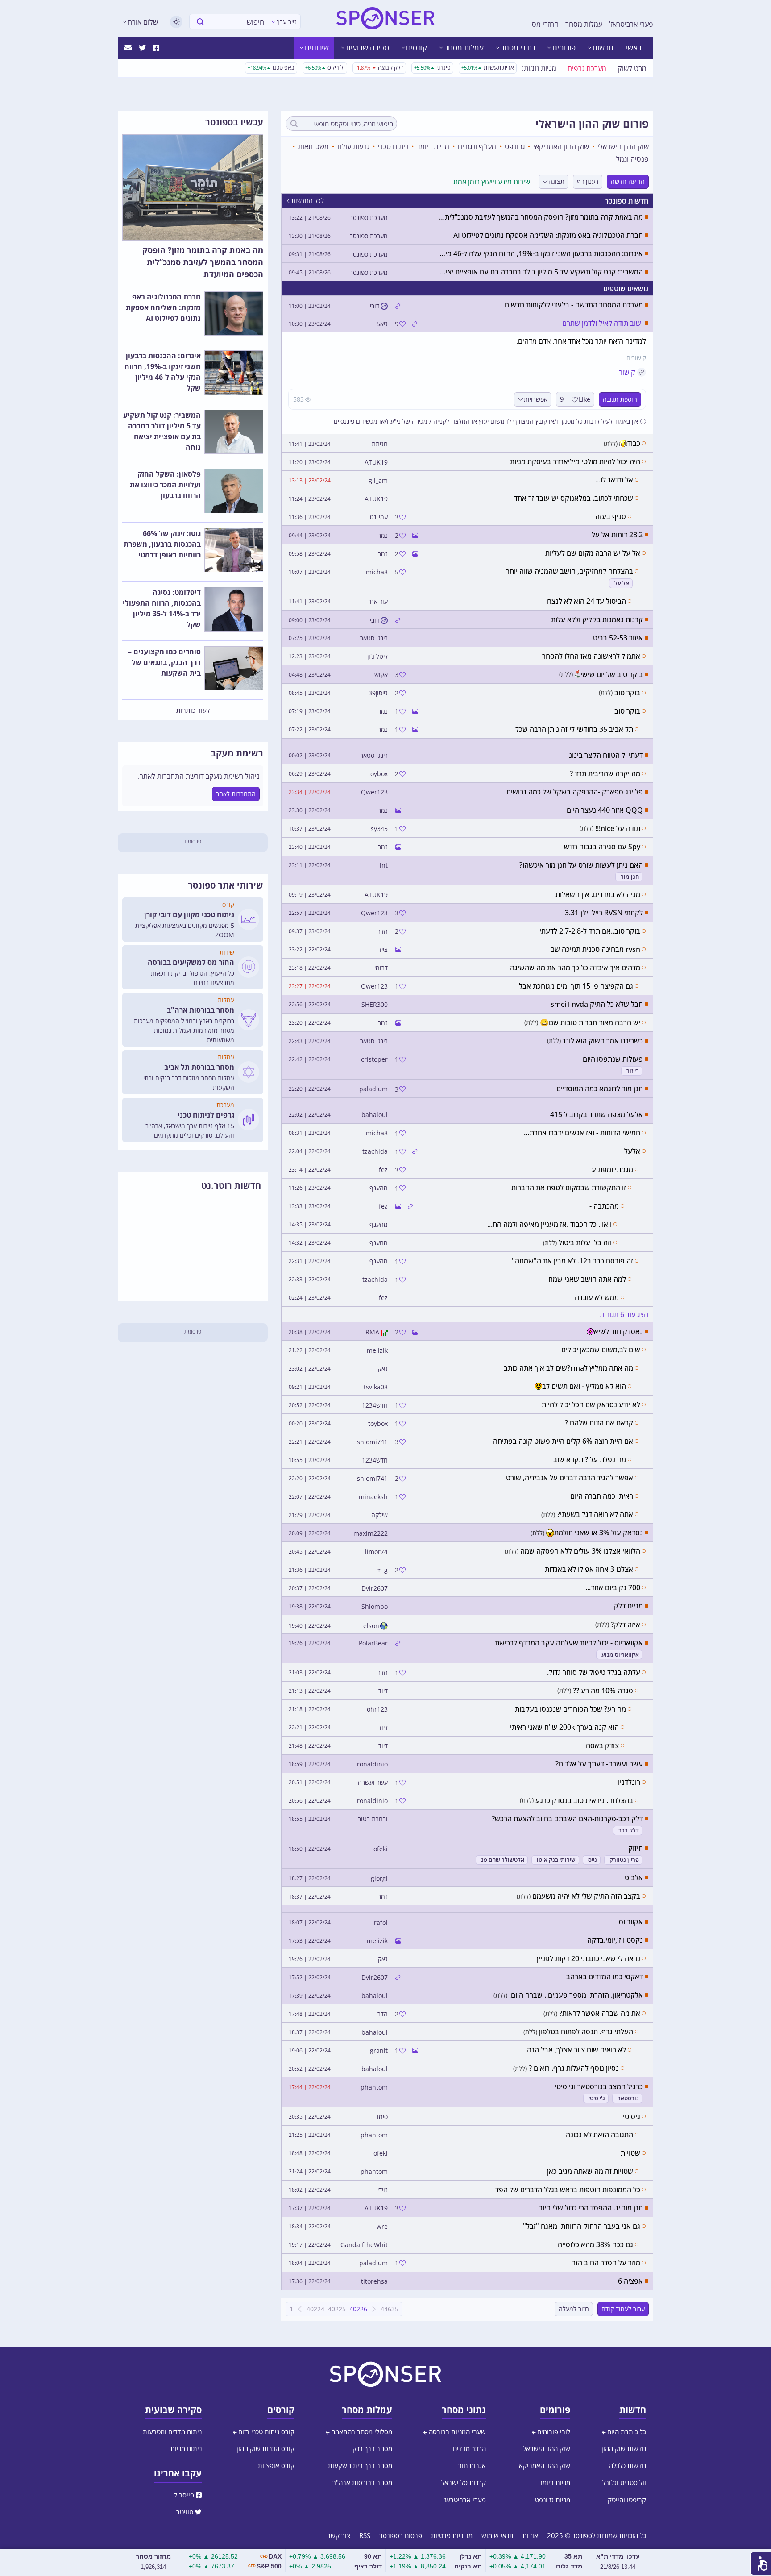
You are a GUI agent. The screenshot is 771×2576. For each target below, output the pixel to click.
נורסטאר (628, 2098)
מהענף (379, 1188)
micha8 (377, 572)
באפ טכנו (271, 67)
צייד (383, 950)
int (384, 865)
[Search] (200, 22)
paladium (373, 1089)
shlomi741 (372, 1442)
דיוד (383, 1691)
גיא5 (382, 324)
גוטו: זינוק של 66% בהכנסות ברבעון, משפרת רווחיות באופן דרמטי (162, 544)
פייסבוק (184, 2495)
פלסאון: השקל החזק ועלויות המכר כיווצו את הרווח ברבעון (165, 485)
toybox (378, 774)
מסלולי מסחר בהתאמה (361, 2431)
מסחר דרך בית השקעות (360, 2465)
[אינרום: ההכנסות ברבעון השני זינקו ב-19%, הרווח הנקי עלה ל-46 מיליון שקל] (234, 373)
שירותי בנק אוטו (556, 1860)
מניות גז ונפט (553, 2500)
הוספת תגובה (620, 399)
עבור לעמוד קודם (623, 2309)
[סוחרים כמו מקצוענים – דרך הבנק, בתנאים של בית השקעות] (234, 669)
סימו (382, 2117)
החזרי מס (545, 24)
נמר (383, 536)
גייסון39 (378, 693)
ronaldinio (372, 1764)
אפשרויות (536, 399)
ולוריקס (325, 67)
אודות (530, 2535)
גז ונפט (515, 146)
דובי (375, 306)
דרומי (381, 968)
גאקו (382, 1369)
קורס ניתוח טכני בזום (265, 2431)
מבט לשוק (632, 68)
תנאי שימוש (497, 2535)
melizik (377, 1350)
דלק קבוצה (379, 67)
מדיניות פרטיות (452, 2535)
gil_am (378, 481)
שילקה (379, 1515)
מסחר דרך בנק (372, 2448)
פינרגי (432, 67)
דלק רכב (629, 1830)
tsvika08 (376, 1387)
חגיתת (380, 444)
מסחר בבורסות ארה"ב (362, 2482)
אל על (622, 583)
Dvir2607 (375, 1588)
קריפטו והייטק (627, 2500)
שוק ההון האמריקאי (561, 146)
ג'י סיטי (597, 2098)
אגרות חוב (472, 2465)
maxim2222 (371, 1533)
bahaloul (375, 1115)
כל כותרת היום (626, 2431)
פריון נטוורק (624, 1860)
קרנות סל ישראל (464, 2482)
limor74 (376, 1552)
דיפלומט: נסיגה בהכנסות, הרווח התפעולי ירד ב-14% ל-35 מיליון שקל (162, 608)
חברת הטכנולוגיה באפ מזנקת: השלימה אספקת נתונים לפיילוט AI (163, 307)
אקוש (381, 675)
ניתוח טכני (393, 146)
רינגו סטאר (374, 638)
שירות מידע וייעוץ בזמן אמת (492, 182)
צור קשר (339, 2535)
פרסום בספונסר (401, 2535)
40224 (315, 2309)
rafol (381, 1923)
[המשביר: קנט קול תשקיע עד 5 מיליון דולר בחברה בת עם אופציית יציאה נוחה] (234, 432)
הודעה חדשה (628, 181)
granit (379, 2051)
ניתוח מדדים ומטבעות (172, 2431)
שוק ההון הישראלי (623, 146)
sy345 (379, 829)
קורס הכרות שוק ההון (265, 2448)
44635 (390, 2309)
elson (371, 1626)
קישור (627, 372)
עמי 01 (379, 517)
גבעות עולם (353, 146)
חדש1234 (375, 1405)
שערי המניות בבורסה (456, 2431)
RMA (372, 1332)
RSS (365, 2535)
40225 (337, 2309)
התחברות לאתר (236, 794)
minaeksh (373, 1497)
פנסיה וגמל (632, 159)
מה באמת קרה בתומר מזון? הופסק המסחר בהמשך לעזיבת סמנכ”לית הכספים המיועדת (203, 262)
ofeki (381, 1849)
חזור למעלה (574, 2309)
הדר (383, 931)
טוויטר (186, 2512)
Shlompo (375, 1607)
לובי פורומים (553, 2431)
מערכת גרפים (587, 68)
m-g (382, 1570)
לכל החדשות (308, 201)
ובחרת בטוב (373, 1819)
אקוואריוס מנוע (620, 1655)
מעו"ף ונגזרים (477, 146)
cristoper (374, 1059)
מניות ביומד (433, 146)
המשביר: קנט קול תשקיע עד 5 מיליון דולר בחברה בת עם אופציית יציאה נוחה (162, 431)
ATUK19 (376, 462)
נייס (593, 1860)
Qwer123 (374, 792)
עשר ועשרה (373, 1782)
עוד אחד (377, 602)
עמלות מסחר (584, 24)
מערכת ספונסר (369, 218)
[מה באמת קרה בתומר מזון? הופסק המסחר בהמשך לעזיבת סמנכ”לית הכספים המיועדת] (193, 187)
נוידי (383, 2190)
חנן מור (630, 877)
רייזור (633, 1071)
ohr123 (377, 1709)
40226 (358, 2309)
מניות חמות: (539, 68)
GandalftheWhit (364, 2245)
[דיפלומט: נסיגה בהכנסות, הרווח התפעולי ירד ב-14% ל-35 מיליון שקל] (234, 609)
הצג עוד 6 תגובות (624, 1314)
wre (382, 2227)
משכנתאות (313, 146)
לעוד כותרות (193, 710)
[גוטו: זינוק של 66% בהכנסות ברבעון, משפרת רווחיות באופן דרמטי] (234, 550)
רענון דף (588, 181)
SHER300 (375, 1005)
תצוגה (556, 181)
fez (383, 1170)
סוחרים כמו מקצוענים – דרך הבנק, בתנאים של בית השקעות (164, 662)
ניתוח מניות (186, 2448)
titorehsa (374, 2281)
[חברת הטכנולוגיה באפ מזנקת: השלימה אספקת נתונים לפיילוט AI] (234, 314)
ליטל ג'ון (377, 656)
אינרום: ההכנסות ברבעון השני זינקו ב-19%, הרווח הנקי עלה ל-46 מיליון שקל (163, 372)
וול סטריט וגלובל (624, 2482)
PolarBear (373, 1643)
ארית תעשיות (488, 67)
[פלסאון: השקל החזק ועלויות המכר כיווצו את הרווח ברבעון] (234, 491)
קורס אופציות (276, 2465)
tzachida (375, 1151)
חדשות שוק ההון (624, 2448)
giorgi (379, 1878)
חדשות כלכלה (628, 2465)
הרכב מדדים (469, 2448)
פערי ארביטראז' (631, 24)
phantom (374, 2087)
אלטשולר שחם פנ (503, 1860)
